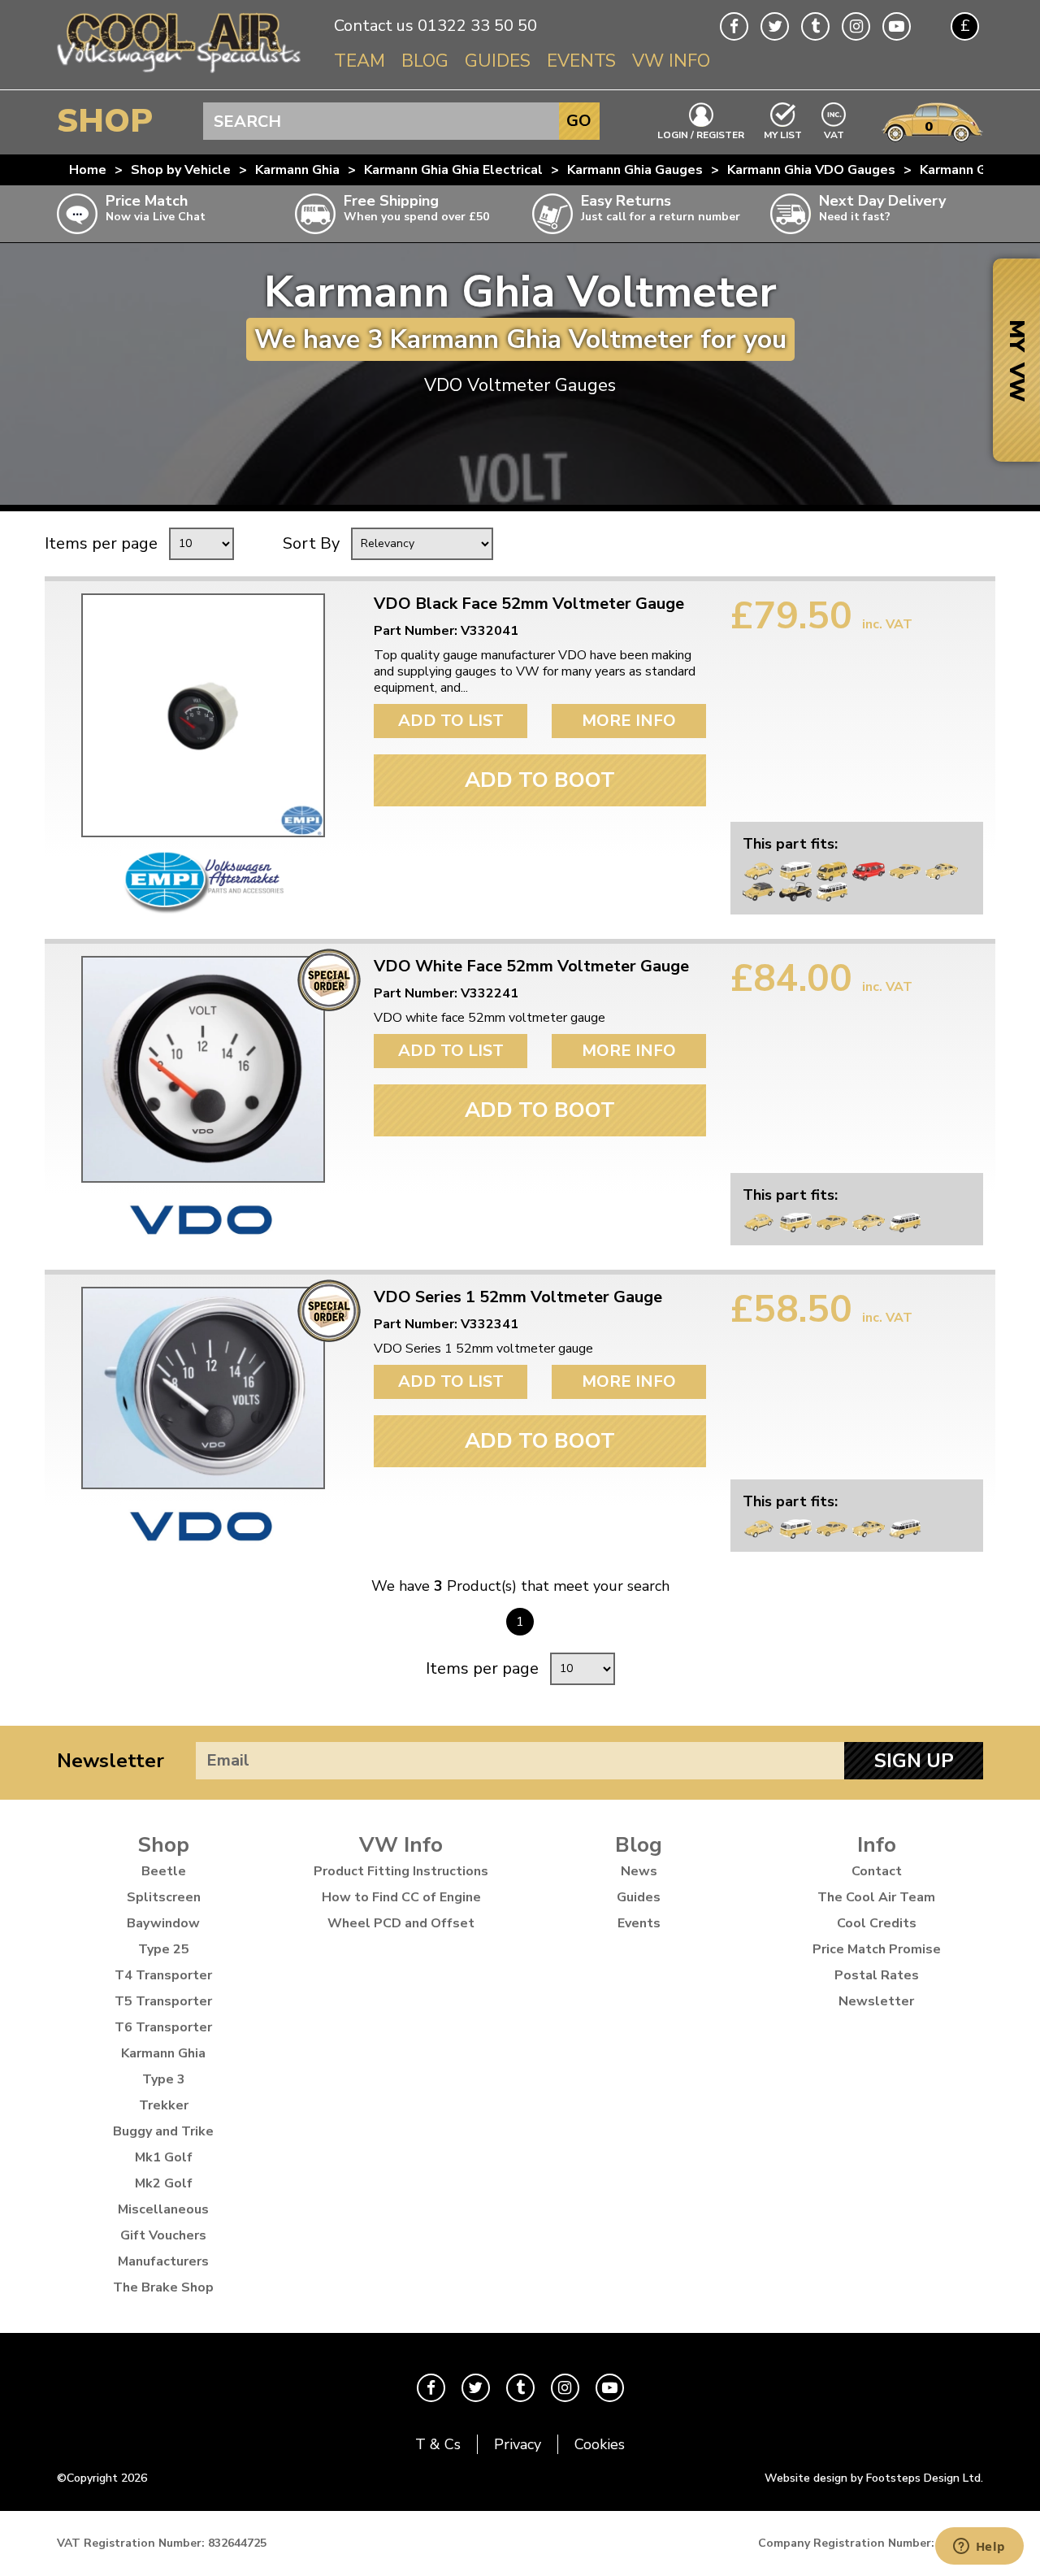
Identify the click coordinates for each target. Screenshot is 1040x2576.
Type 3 (164, 2079)
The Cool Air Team (876, 1897)
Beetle (164, 1871)
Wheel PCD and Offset (401, 1923)
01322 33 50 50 (477, 26)
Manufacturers (163, 2261)
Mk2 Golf (164, 2183)
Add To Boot (540, 780)
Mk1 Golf (164, 2157)
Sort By (311, 543)
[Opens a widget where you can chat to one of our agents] (979, 2548)
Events (581, 61)
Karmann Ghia (297, 170)
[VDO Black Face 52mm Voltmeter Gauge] (203, 715)
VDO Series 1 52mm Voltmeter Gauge (518, 1297)
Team (360, 61)
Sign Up (914, 1761)
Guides (498, 61)
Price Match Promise (877, 1949)
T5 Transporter (163, 2001)
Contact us (374, 26)
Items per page (101, 543)
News (639, 1871)
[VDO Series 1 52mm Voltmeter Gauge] (203, 1388)
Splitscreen (164, 1897)
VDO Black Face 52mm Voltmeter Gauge (529, 604)
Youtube (897, 26)
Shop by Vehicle (181, 170)
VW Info (671, 61)
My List (783, 134)
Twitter (775, 26)
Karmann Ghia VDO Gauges (811, 170)
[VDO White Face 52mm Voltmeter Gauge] (203, 1069)
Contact (877, 1871)
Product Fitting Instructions (401, 1871)
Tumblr (815, 26)
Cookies (600, 2444)
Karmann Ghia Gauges (635, 170)
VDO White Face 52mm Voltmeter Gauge (531, 967)
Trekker (164, 2105)
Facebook (734, 26)
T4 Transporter (163, 1975)
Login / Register (701, 134)
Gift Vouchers (163, 2235)
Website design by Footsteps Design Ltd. (874, 2478)
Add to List (451, 721)
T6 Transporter (163, 2027)
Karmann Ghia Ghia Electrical (453, 170)
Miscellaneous (163, 2209)
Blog (425, 61)
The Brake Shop (163, 2287)
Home (88, 170)
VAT (834, 134)
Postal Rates (877, 1975)
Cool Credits (877, 1923)
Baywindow (163, 1923)
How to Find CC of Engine (401, 1897)
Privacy (518, 2444)
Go (579, 121)
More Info (629, 721)
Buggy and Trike (163, 2131)
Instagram (856, 26)
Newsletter (110, 1761)
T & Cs (438, 2444)
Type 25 (164, 1949)
